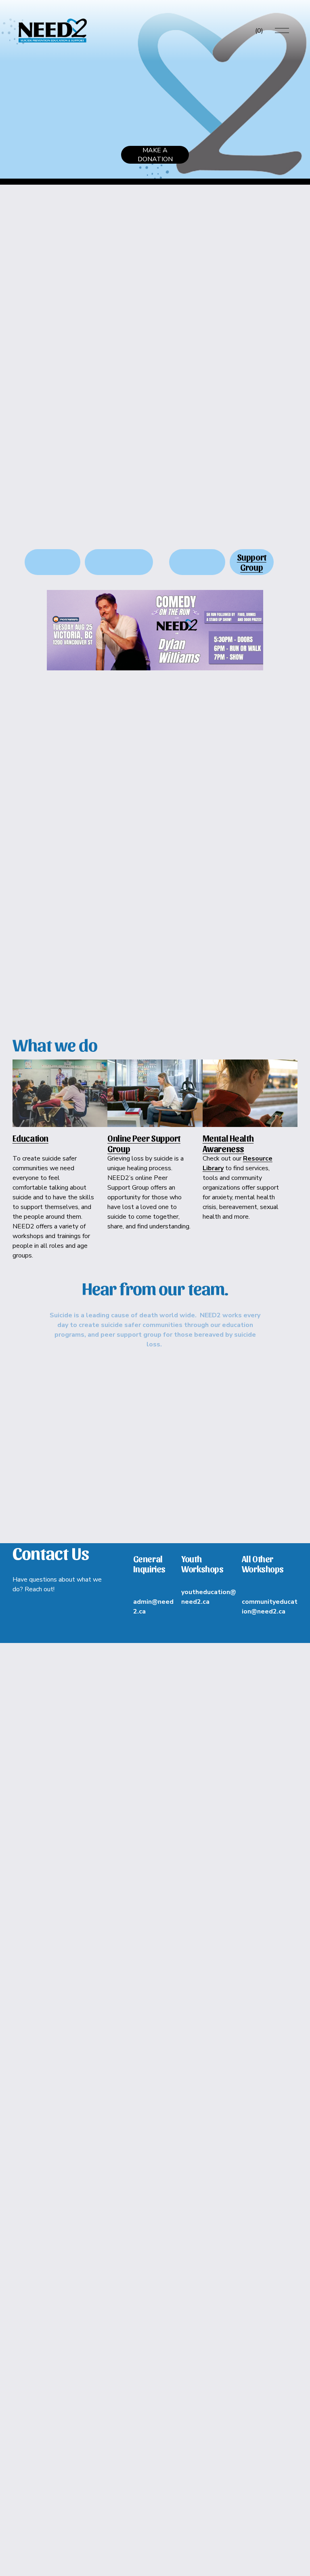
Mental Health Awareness (228, 1143)
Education (30, 1138)
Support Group (252, 562)
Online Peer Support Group (144, 1143)
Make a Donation (155, 155)
